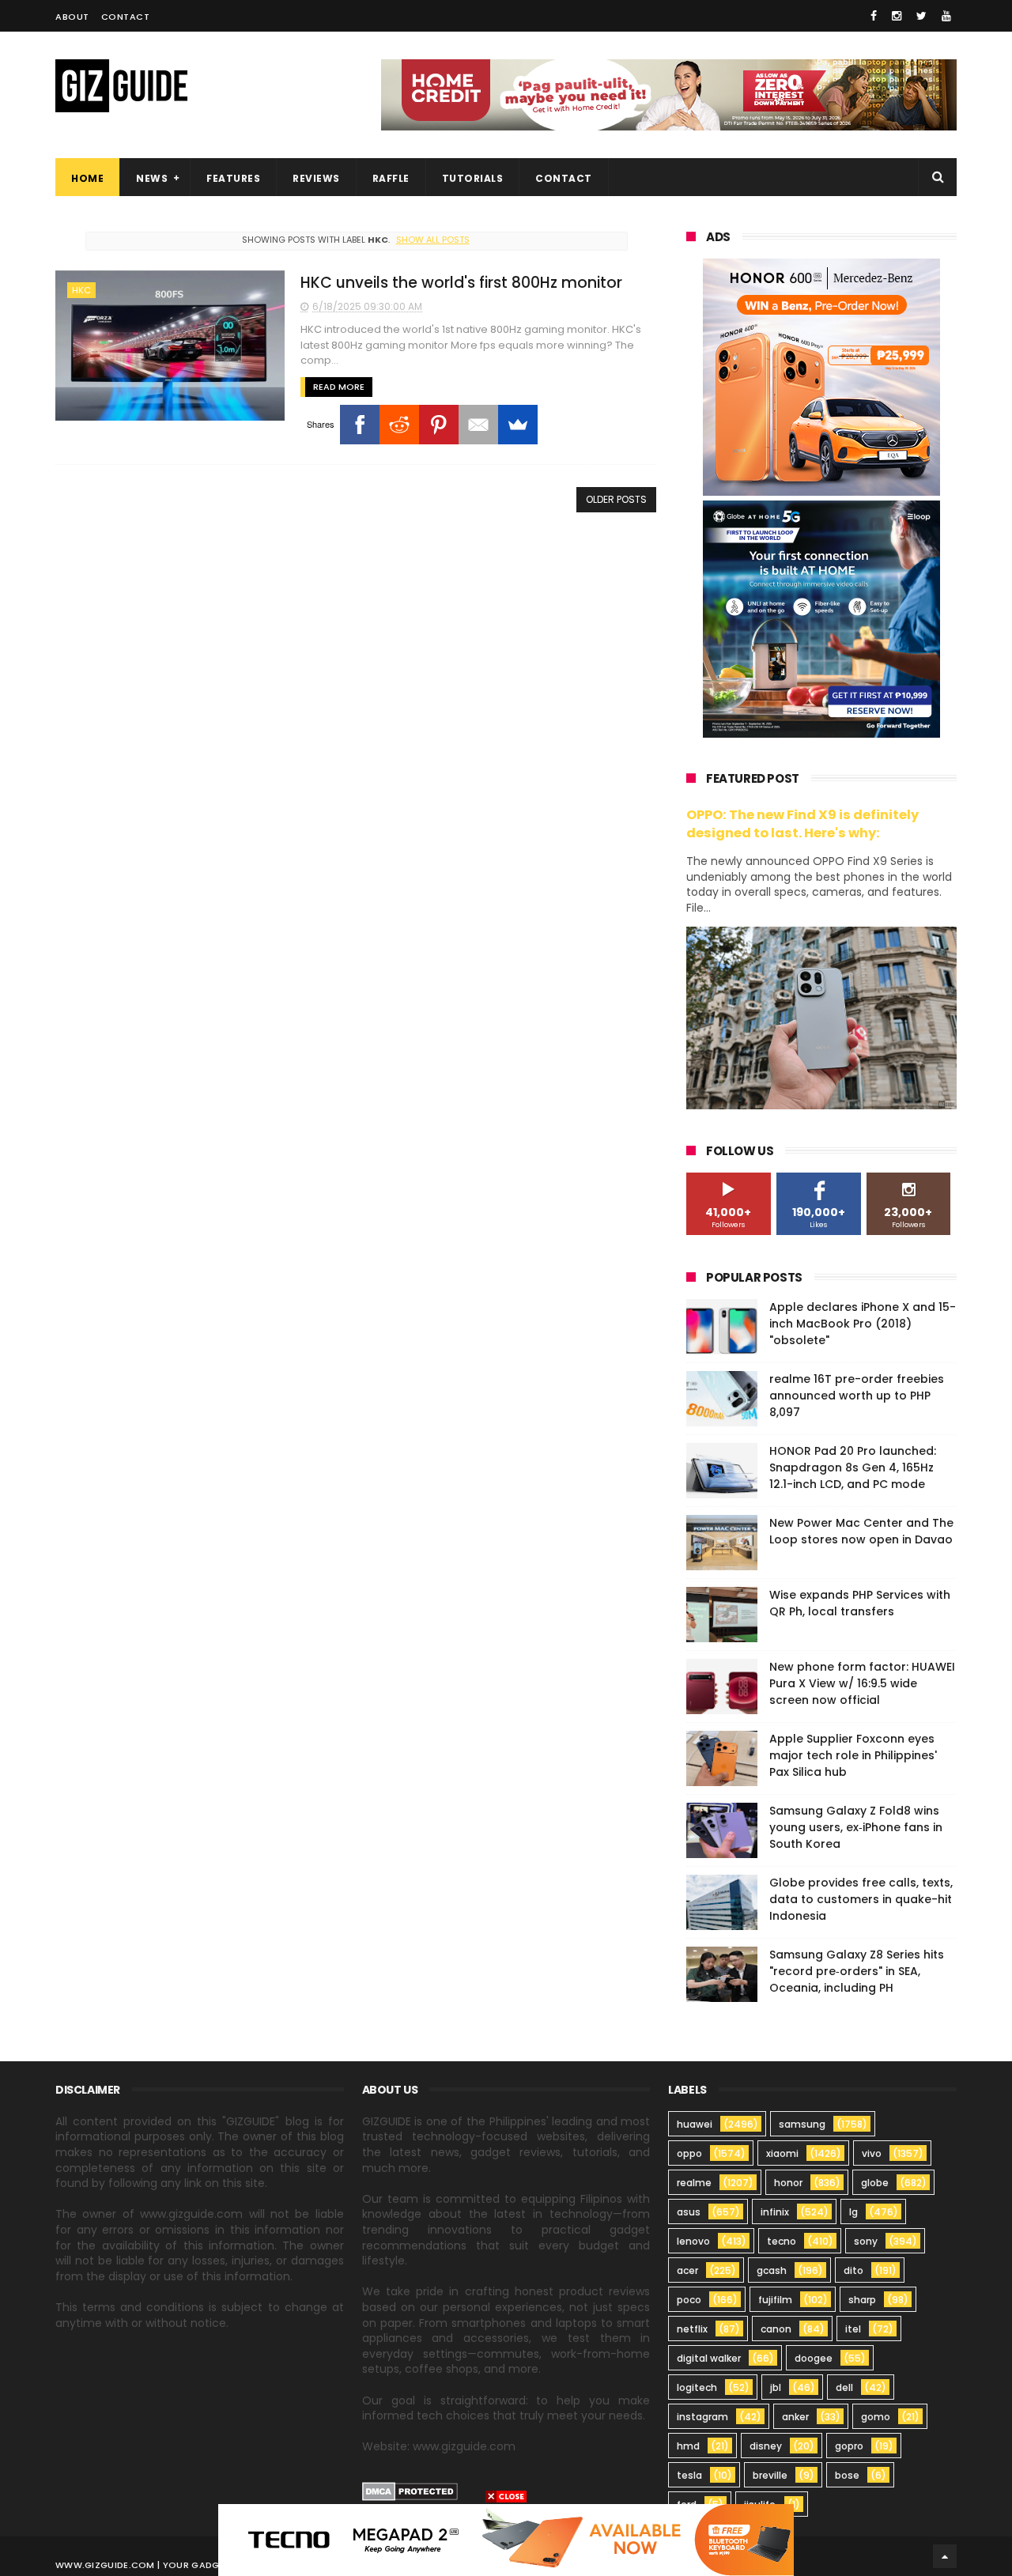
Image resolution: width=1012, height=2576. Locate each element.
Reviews (316, 178)
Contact (126, 17)
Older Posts (616, 499)
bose (847, 2475)
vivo (872, 2153)
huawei (695, 2124)
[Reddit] (399, 425)
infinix (775, 2212)
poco (689, 2300)
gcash (772, 2270)
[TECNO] (506, 2539)
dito (853, 2270)
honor (788, 2183)
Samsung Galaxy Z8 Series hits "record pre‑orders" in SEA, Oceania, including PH (857, 1971)
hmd (688, 2446)
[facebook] (874, 16)
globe (875, 2183)
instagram (702, 2417)
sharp (862, 2300)
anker (795, 2417)
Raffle (391, 178)
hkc (81, 290)
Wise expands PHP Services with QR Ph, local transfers (860, 1603)
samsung (802, 2124)
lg (853, 2212)
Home (87, 178)
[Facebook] (360, 425)
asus (689, 2212)
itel (853, 2329)
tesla (689, 2475)
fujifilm (775, 2300)
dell (844, 2387)
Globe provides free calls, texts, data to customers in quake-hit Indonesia (861, 1899)
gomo (876, 2417)
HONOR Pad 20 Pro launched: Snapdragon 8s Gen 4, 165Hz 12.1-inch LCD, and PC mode (853, 1467)
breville (770, 2475)
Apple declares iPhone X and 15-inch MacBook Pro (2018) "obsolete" (863, 1324)
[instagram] (897, 16)
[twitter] (921, 16)
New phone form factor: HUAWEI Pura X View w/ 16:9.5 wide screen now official (862, 1683)
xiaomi (782, 2153)
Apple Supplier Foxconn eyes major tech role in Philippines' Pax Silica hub (853, 1755)
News (152, 178)
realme (694, 2183)
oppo (689, 2153)
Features (233, 178)
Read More (339, 387)
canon (776, 2329)
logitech (697, 2387)
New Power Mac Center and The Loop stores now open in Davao (861, 1531)
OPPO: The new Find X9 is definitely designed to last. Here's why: (802, 824)
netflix (692, 2329)
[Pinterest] (439, 425)
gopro (849, 2446)
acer (687, 2270)
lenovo (693, 2241)
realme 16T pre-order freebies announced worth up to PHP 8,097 (857, 1396)
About (72, 17)
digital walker (709, 2358)
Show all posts (432, 240)
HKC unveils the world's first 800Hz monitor (461, 283)
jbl (776, 2387)
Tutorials (473, 178)
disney (766, 2446)
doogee (814, 2358)
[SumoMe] (518, 425)
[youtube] (946, 16)
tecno (782, 2241)
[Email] (478, 425)
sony (866, 2241)
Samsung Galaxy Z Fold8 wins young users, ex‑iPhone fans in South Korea (856, 1827)
